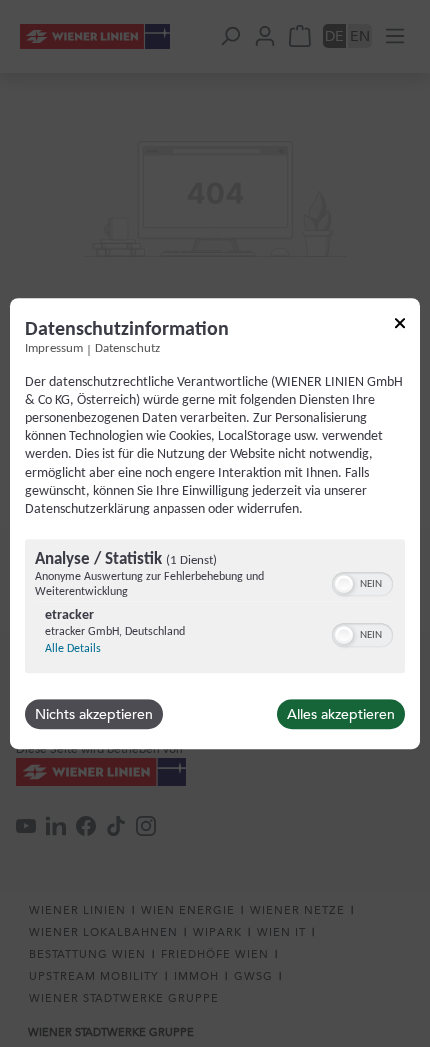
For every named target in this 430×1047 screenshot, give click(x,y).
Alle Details (73, 649)
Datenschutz (127, 349)
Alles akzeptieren (341, 714)
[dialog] (215, 524)
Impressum (54, 349)
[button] (344, 584)
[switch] (362, 582)
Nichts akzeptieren (94, 714)
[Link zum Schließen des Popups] (400, 326)
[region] (215, 608)
